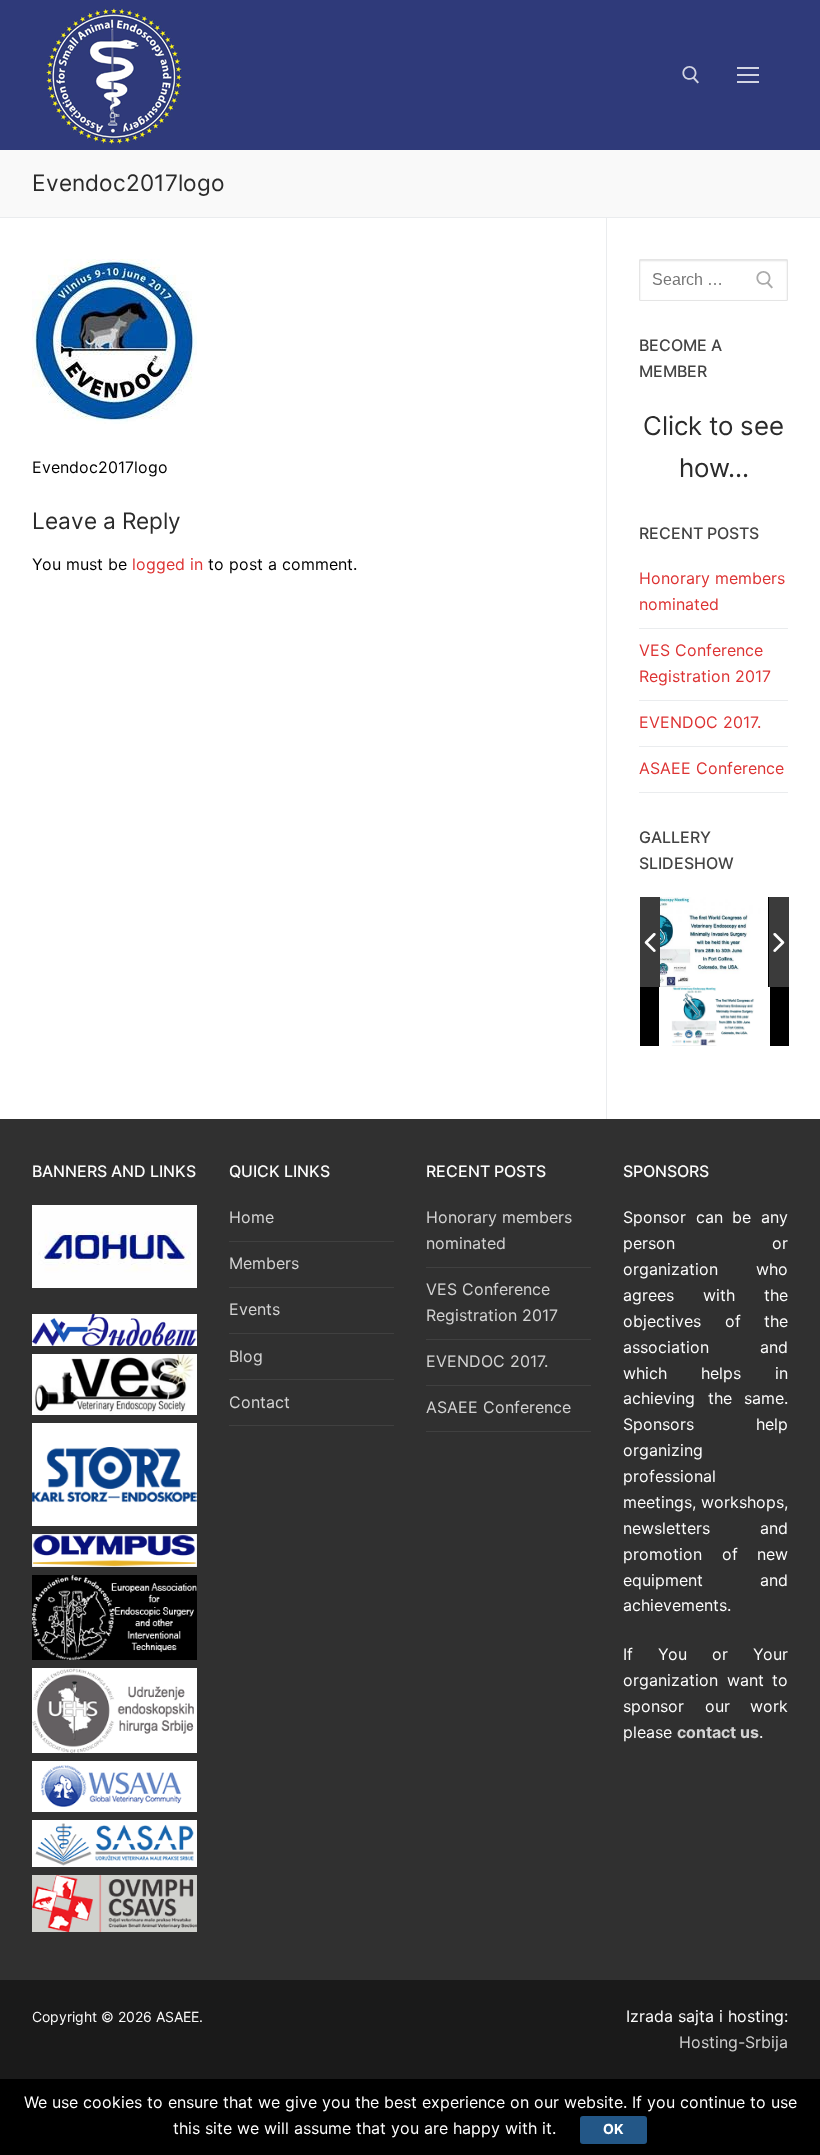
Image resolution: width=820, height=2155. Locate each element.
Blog (246, 1356)
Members (264, 1263)
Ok (613, 2129)
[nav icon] (748, 75)
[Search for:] (713, 280)
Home (251, 1217)
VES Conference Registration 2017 (705, 663)
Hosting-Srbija (733, 2042)
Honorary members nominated (712, 591)
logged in (167, 564)
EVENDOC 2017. (700, 722)
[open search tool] (691, 75)
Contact (259, 1402)
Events (254, 1309)
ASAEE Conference (711, 768)
